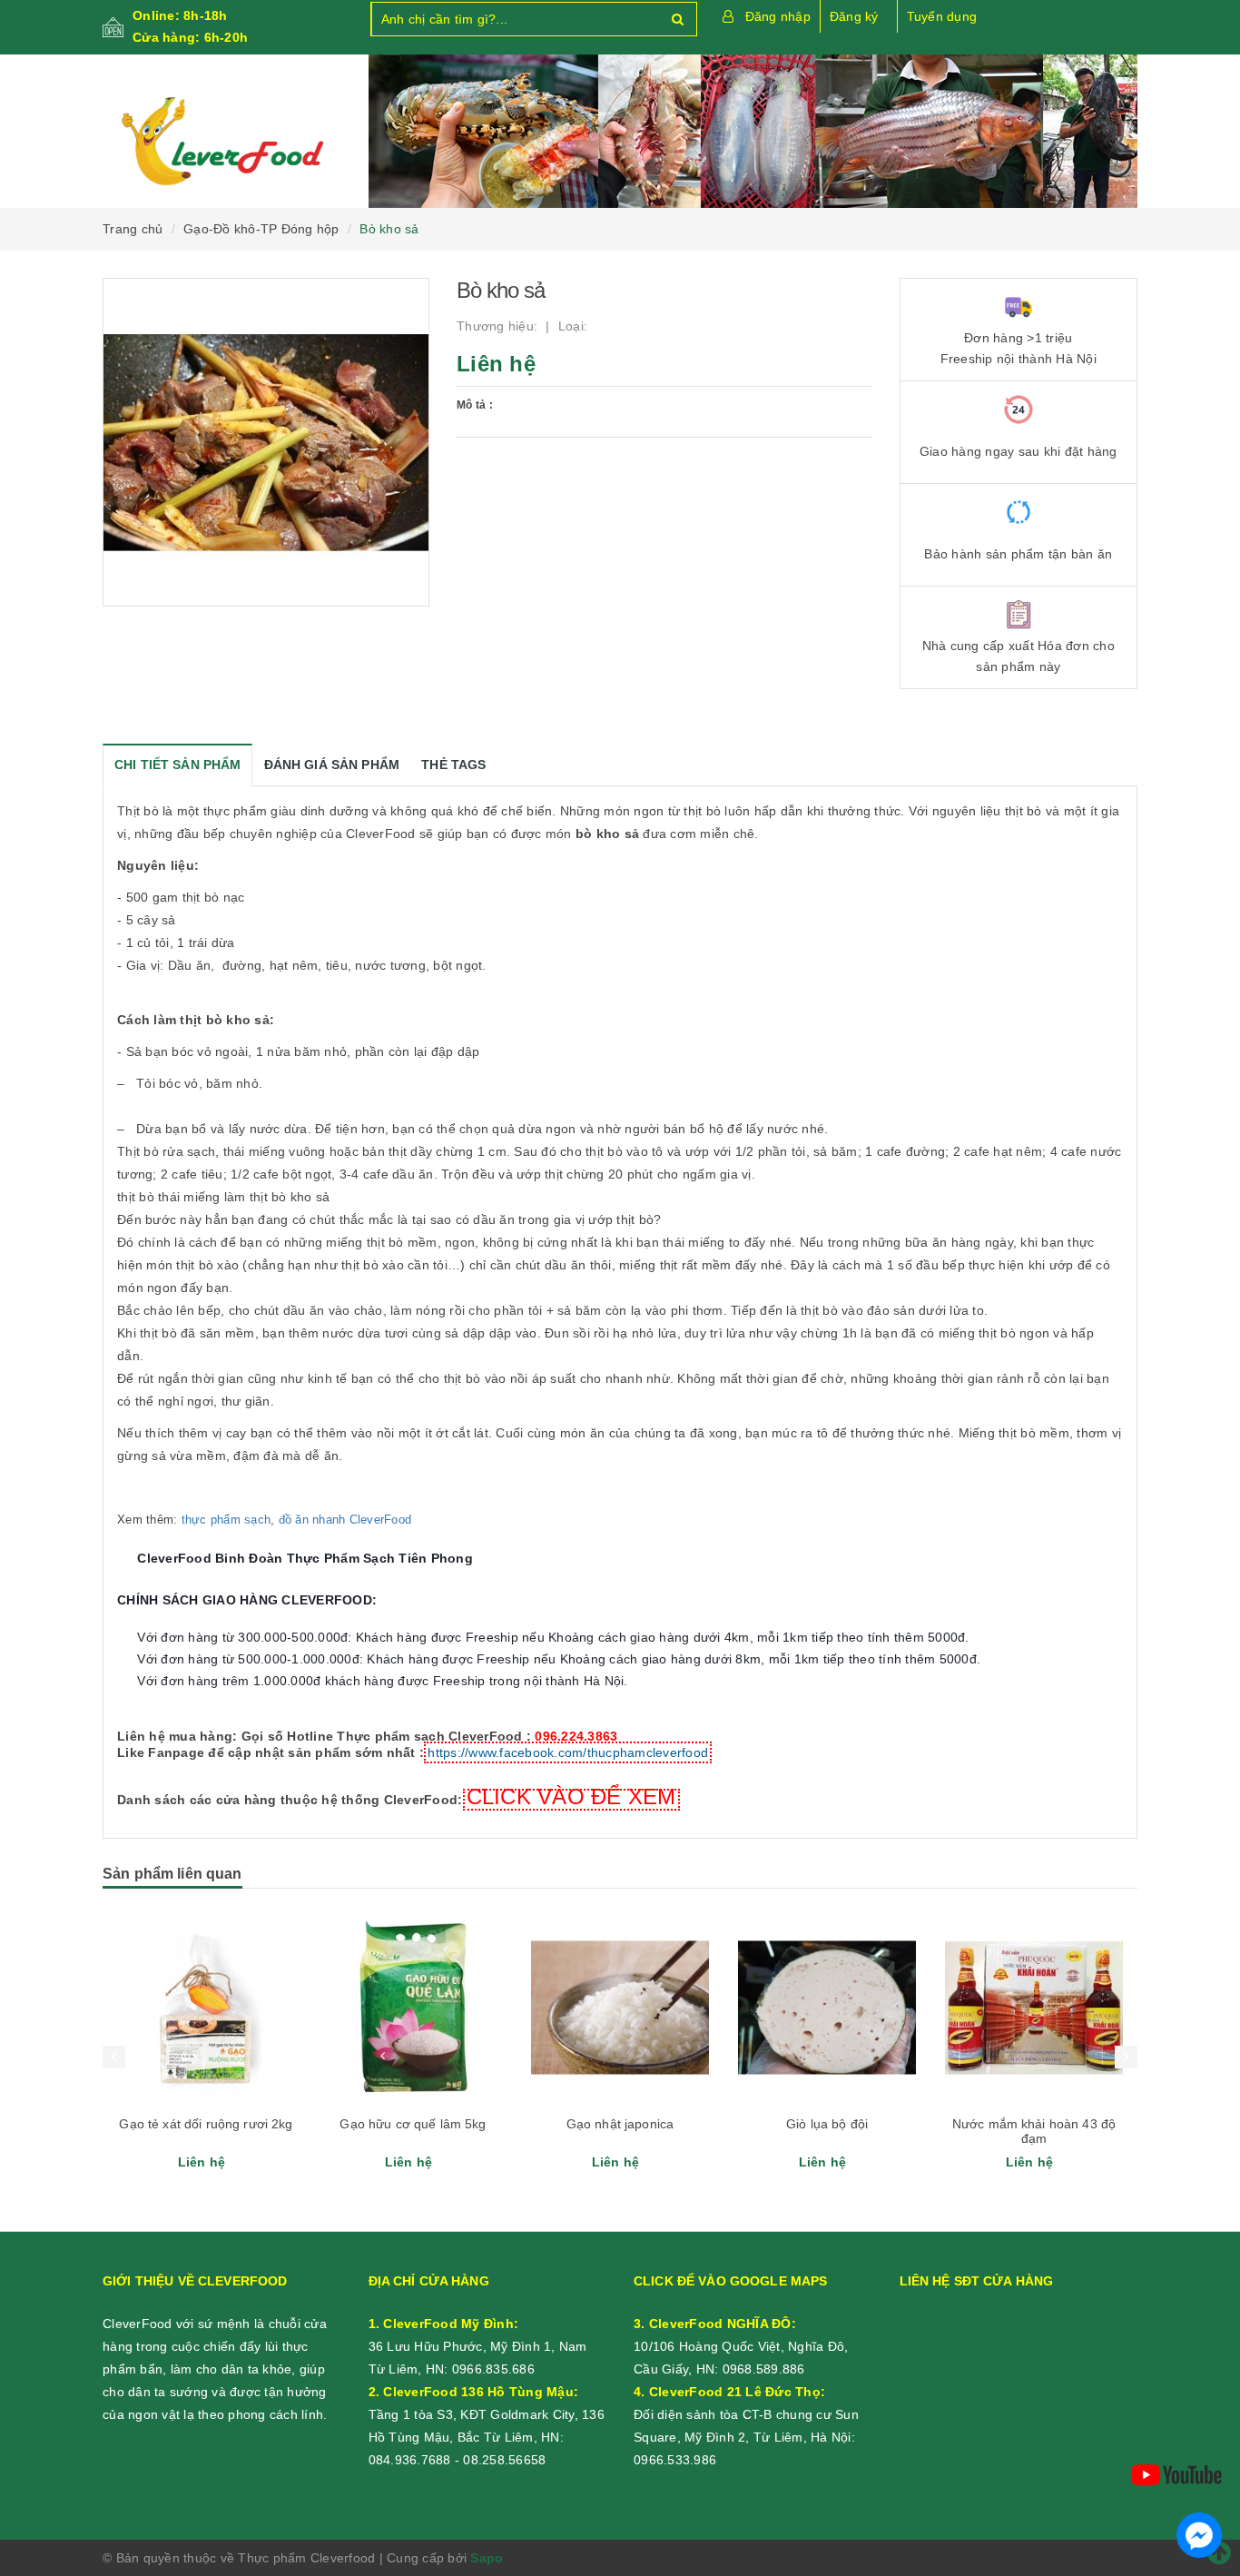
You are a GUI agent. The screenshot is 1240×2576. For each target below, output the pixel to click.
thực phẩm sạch (226, 1520)
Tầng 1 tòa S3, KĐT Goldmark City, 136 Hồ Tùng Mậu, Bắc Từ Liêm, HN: (487, 2414)
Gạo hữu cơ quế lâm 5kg (413, 2124)
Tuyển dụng (942, 16)
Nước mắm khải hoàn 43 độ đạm (1034, 2131)
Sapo (487, 2558)
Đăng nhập (778, 16)
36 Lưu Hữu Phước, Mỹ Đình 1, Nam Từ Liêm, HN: (478, 2346)
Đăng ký (854, 16)
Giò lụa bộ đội (827, 2124)
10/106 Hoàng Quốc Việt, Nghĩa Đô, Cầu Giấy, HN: (741, 2346)
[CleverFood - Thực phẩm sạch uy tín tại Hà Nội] (222, 142)
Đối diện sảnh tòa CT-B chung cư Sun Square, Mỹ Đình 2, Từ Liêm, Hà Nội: (746, 2414)
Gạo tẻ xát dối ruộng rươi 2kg (206, 2124)
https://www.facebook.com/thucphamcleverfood (568, 1752)
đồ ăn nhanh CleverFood (345, 1520)
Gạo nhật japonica (620, 2124)
